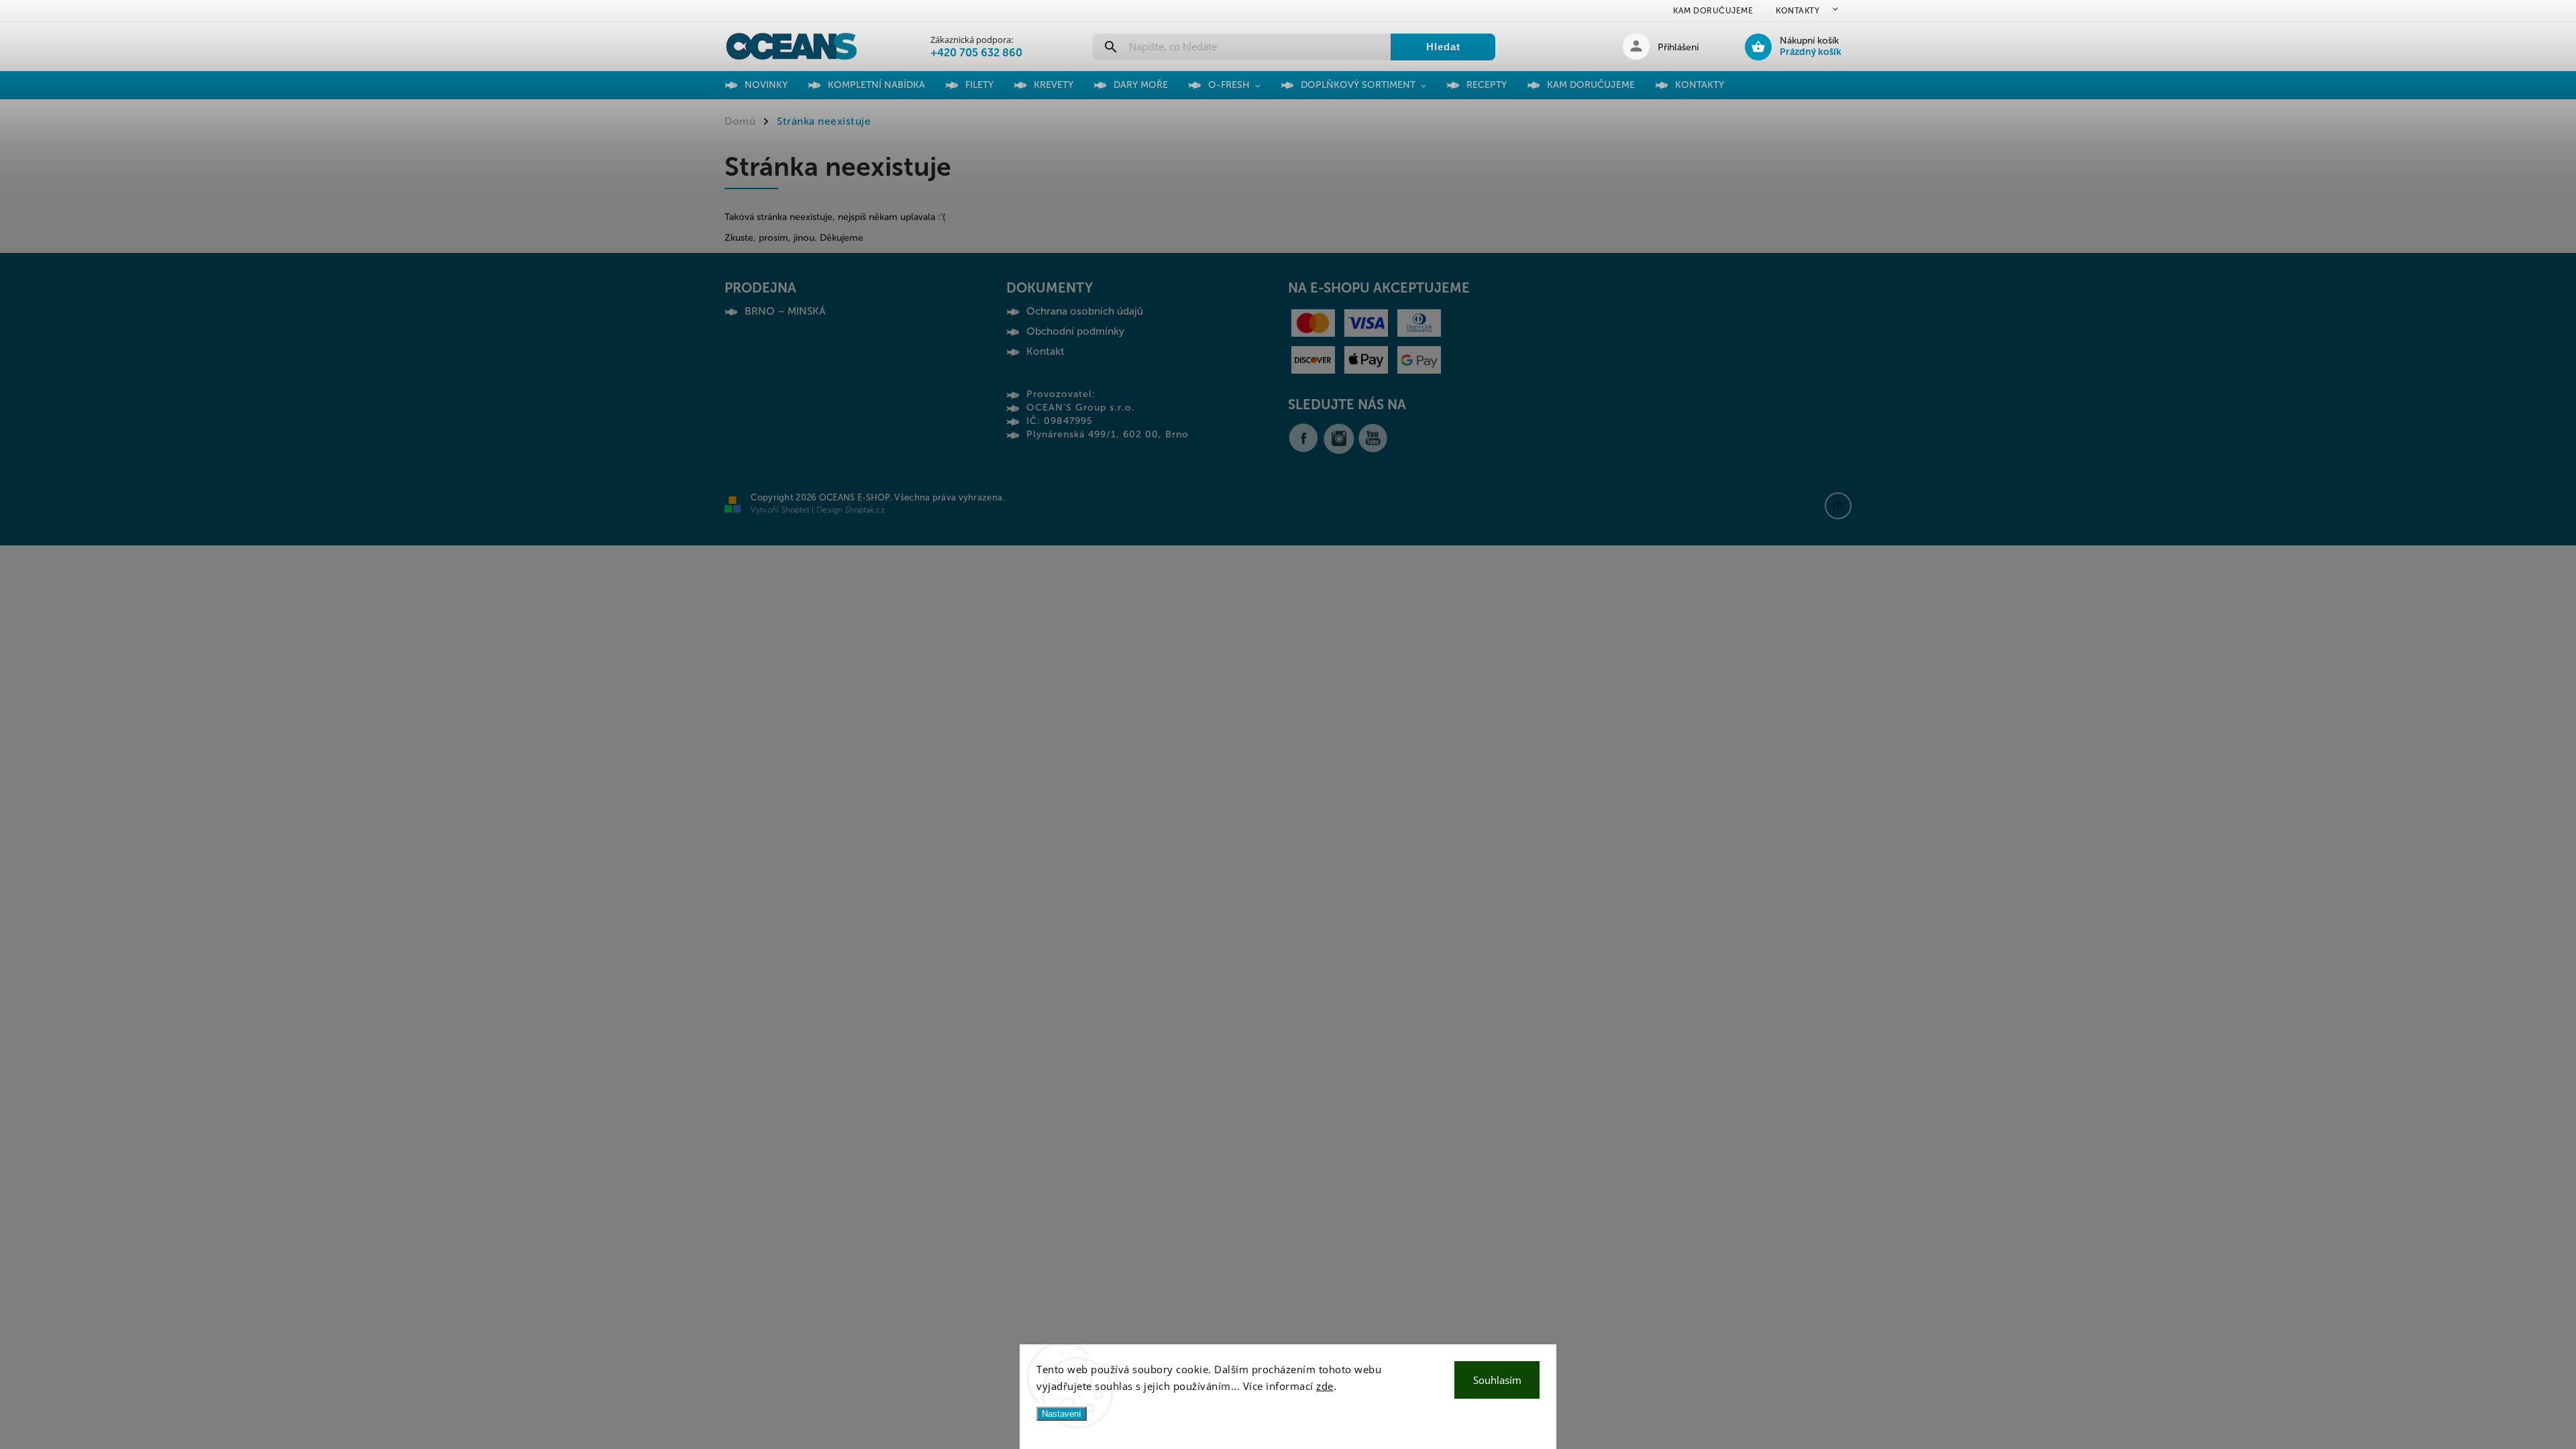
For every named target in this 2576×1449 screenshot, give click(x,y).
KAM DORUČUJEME (1713, 11)
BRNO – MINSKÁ (785, 311)
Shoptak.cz (865, 510)
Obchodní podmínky (1075, 331)
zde (1325, 1386)
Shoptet (796, 510)
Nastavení (1062, 1414)
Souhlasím (1497, 1380)
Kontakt (1045, 352)
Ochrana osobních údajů (1085, 311)
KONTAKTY (1797, 11)
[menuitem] (776, 85)
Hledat (1443, 47)
